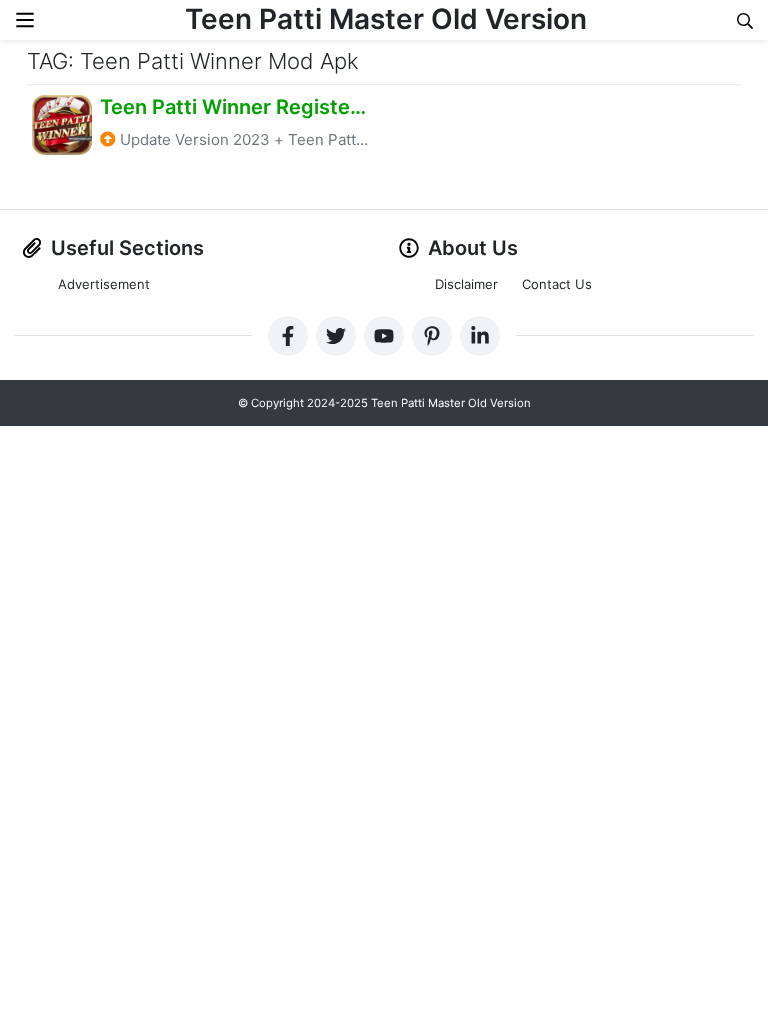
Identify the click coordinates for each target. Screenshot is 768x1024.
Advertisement (104, 284)
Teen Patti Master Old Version (386, 19)
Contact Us (557, 284)
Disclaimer (466, 284)
